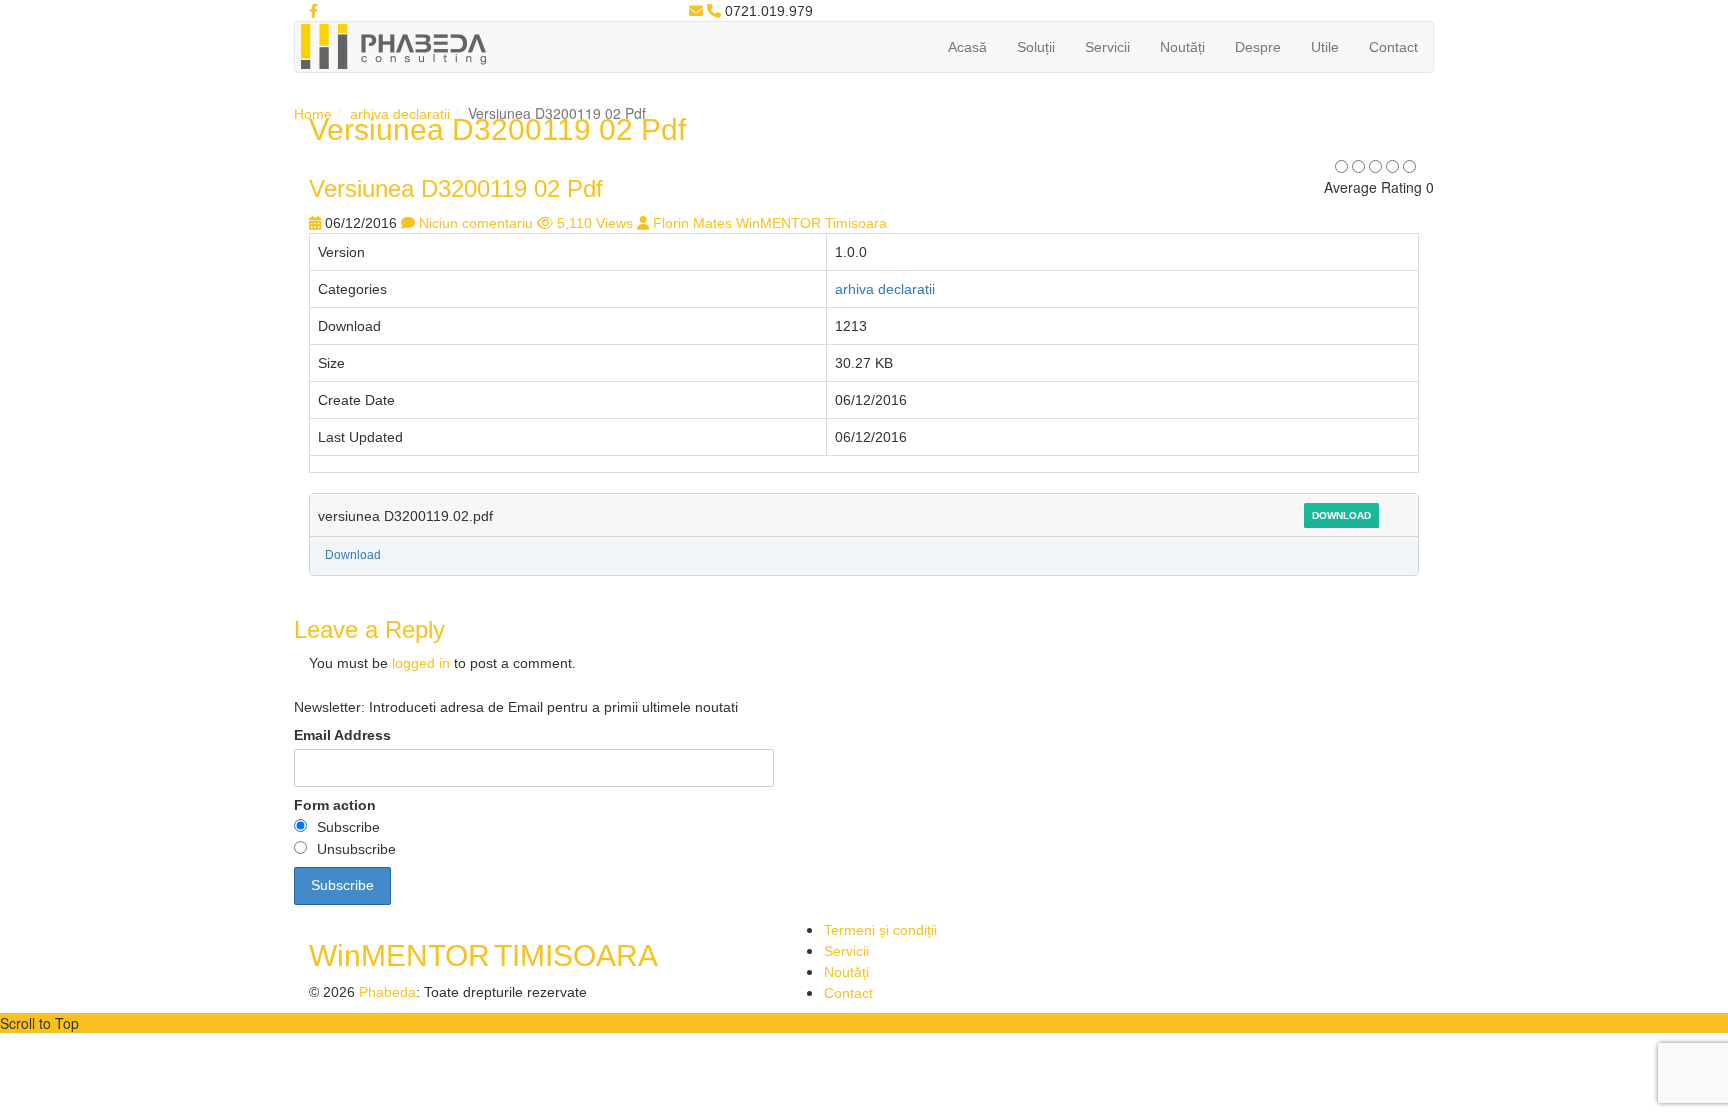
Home (313, 114)
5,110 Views (595, 223)
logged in (421, 663)
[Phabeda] (393, 45)
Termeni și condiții (880, 930)
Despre (1258, 47)
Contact (1393, 47)
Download (1341, 515)
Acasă (967, 47)
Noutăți (1182, 47)
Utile (1325, 47)
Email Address (342, 735)
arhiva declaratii (400, 114)
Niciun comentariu (476, 223)
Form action (335, 805)
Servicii (1107, 47)
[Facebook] (313, 11)
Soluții (1036, 47)
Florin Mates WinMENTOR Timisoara (770, 223)
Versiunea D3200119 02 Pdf (456, 188)
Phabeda (387, 992)
